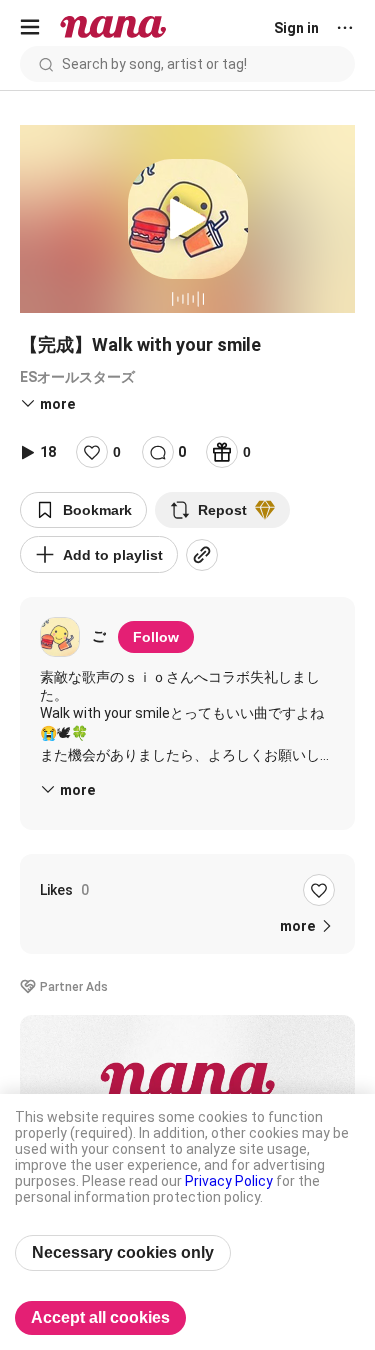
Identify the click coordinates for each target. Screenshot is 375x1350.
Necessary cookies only (123, 1252)
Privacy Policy (229, 1181)
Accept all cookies (100, 1317)
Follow (156, 637)
